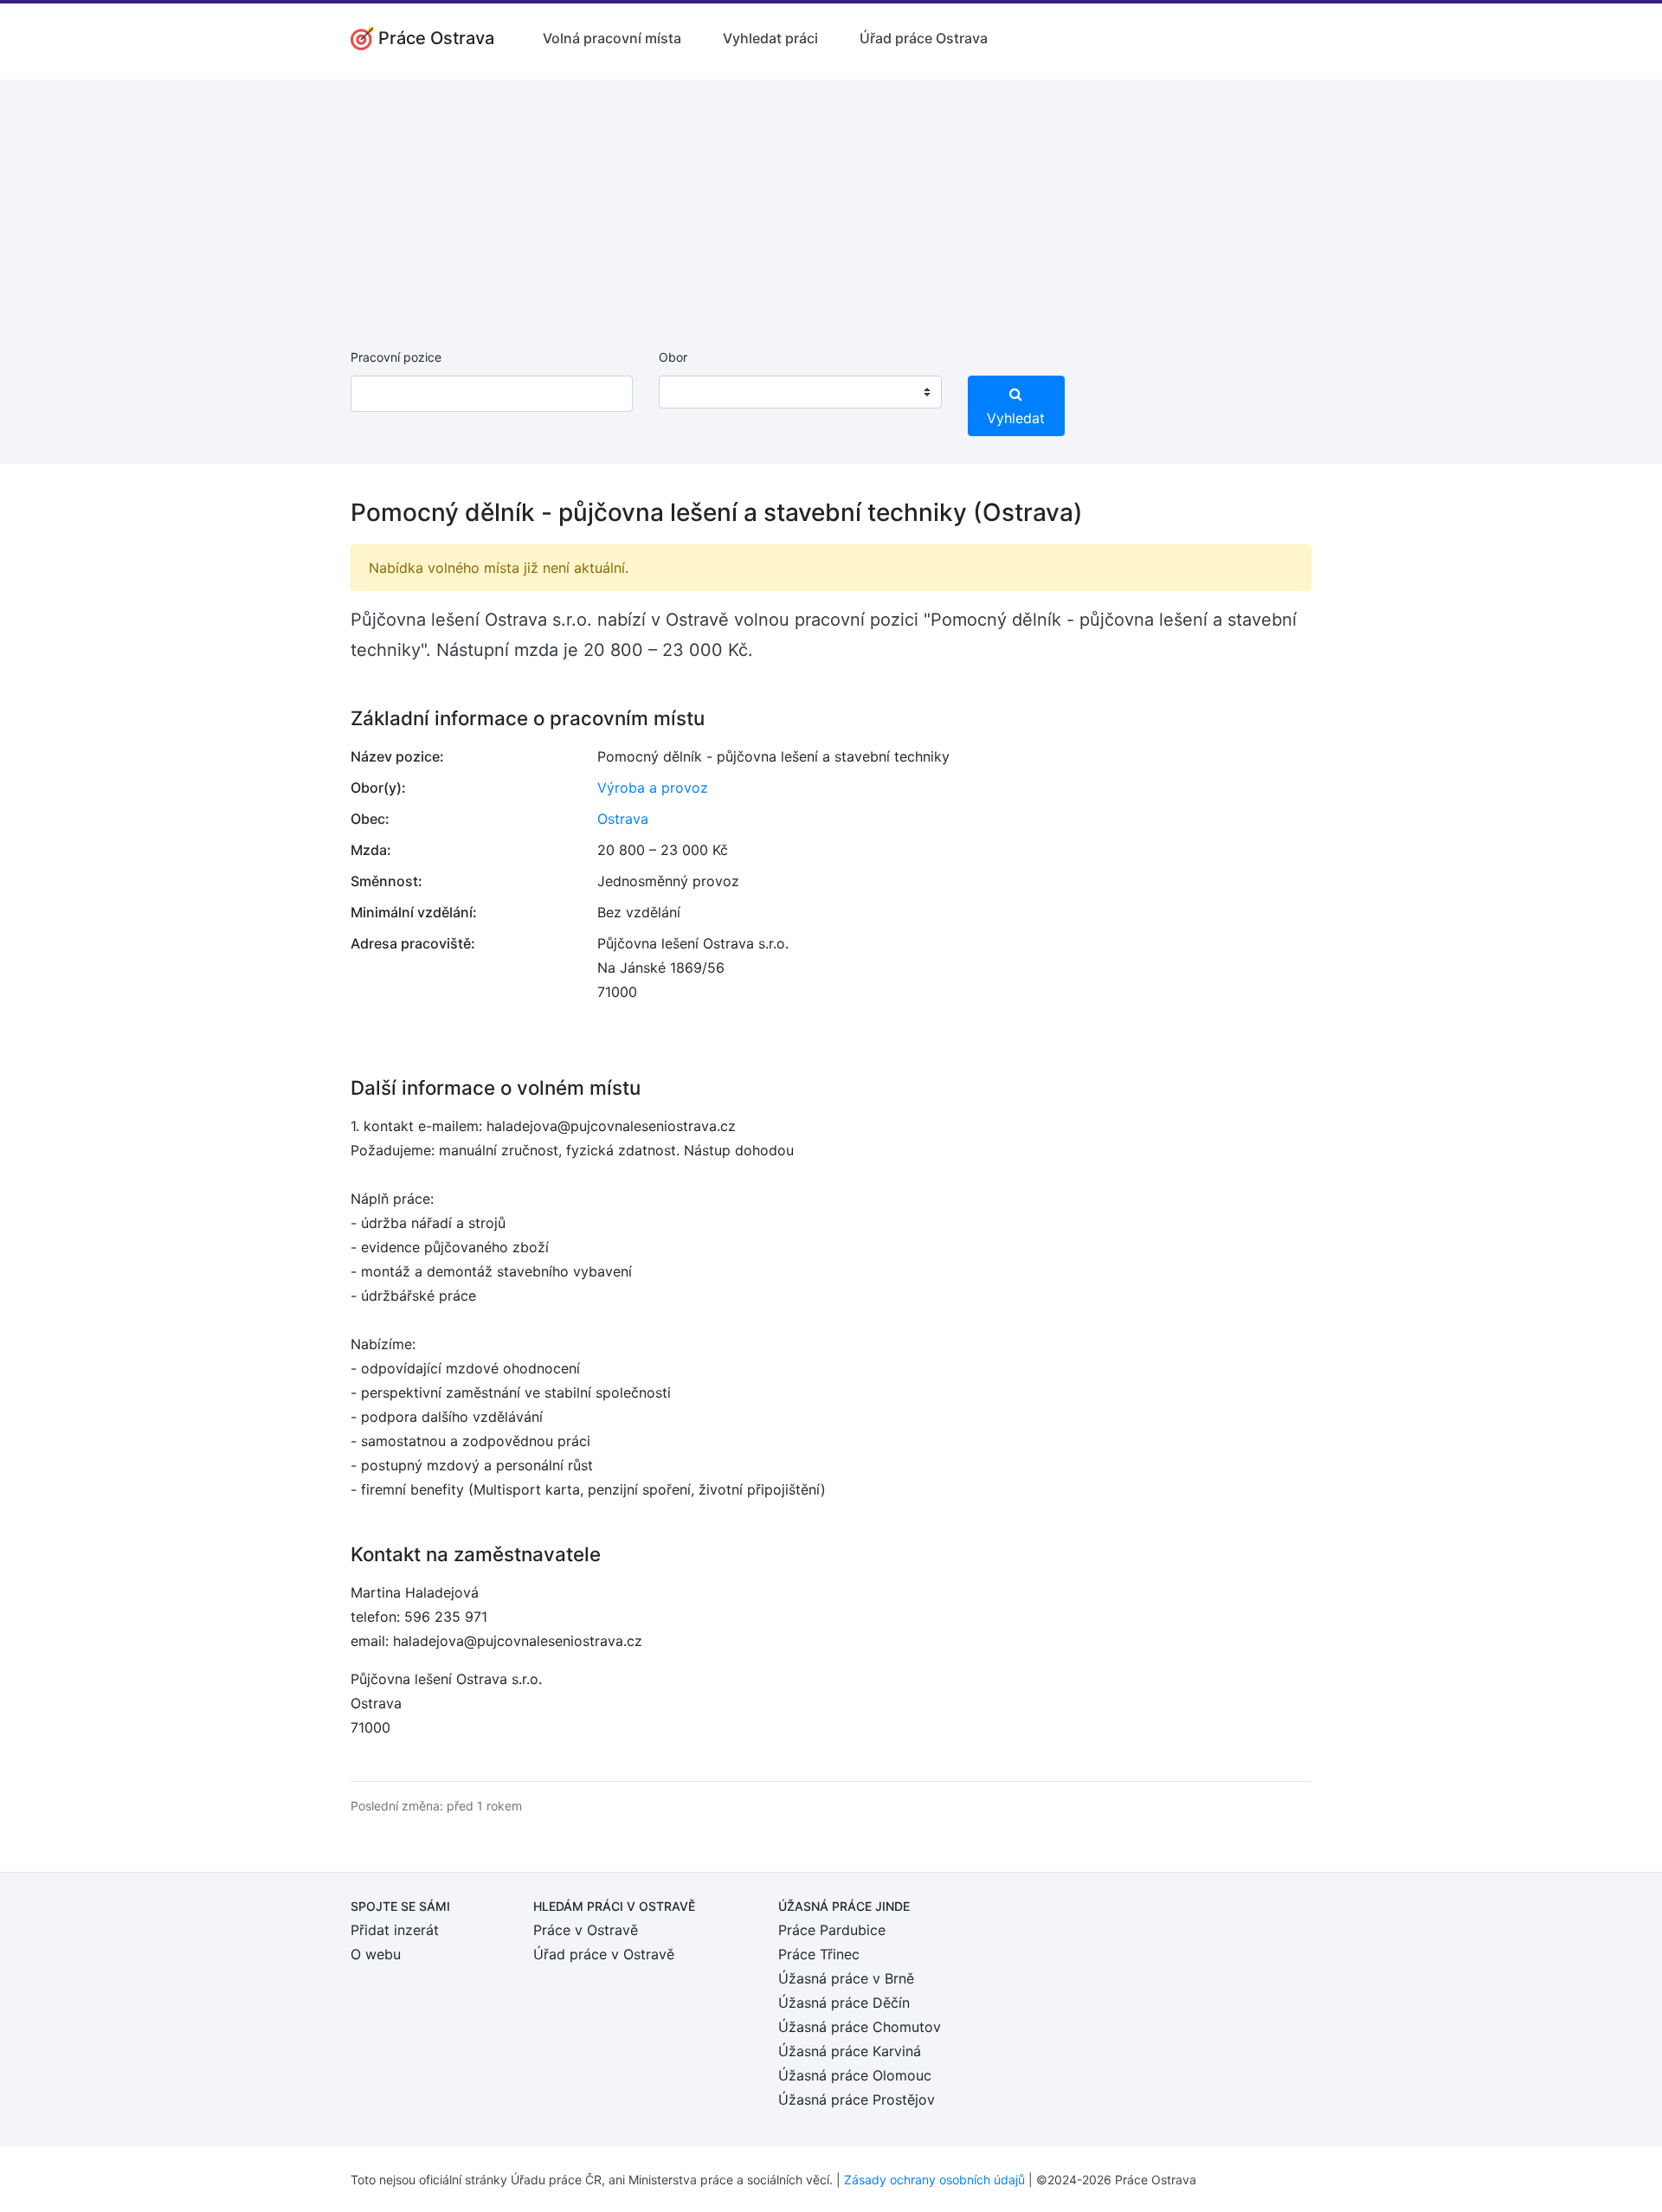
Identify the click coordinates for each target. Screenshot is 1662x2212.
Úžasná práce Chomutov (860, 2027)
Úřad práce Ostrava (924, 38)
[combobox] (800, 392)
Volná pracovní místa (612, 38)
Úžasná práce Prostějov (857, 2099)
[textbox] (694, 392)
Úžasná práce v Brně (846, 1978)
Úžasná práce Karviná (850, 2051)
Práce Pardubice (832, 1930)
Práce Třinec (819, 1954)
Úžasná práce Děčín (844, 2003)
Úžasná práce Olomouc (855, 2075)
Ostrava (623, 819)
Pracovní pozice (396, 357)
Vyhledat (1016, 418)
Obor (673, 357)
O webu (376, 1954)
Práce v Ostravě (586, 1930)
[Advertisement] (831, 201)
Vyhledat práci (770, 38)
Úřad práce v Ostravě (604, 1954)
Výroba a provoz (653, 788)
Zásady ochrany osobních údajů (934, 2180)
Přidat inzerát (395, 1930)
